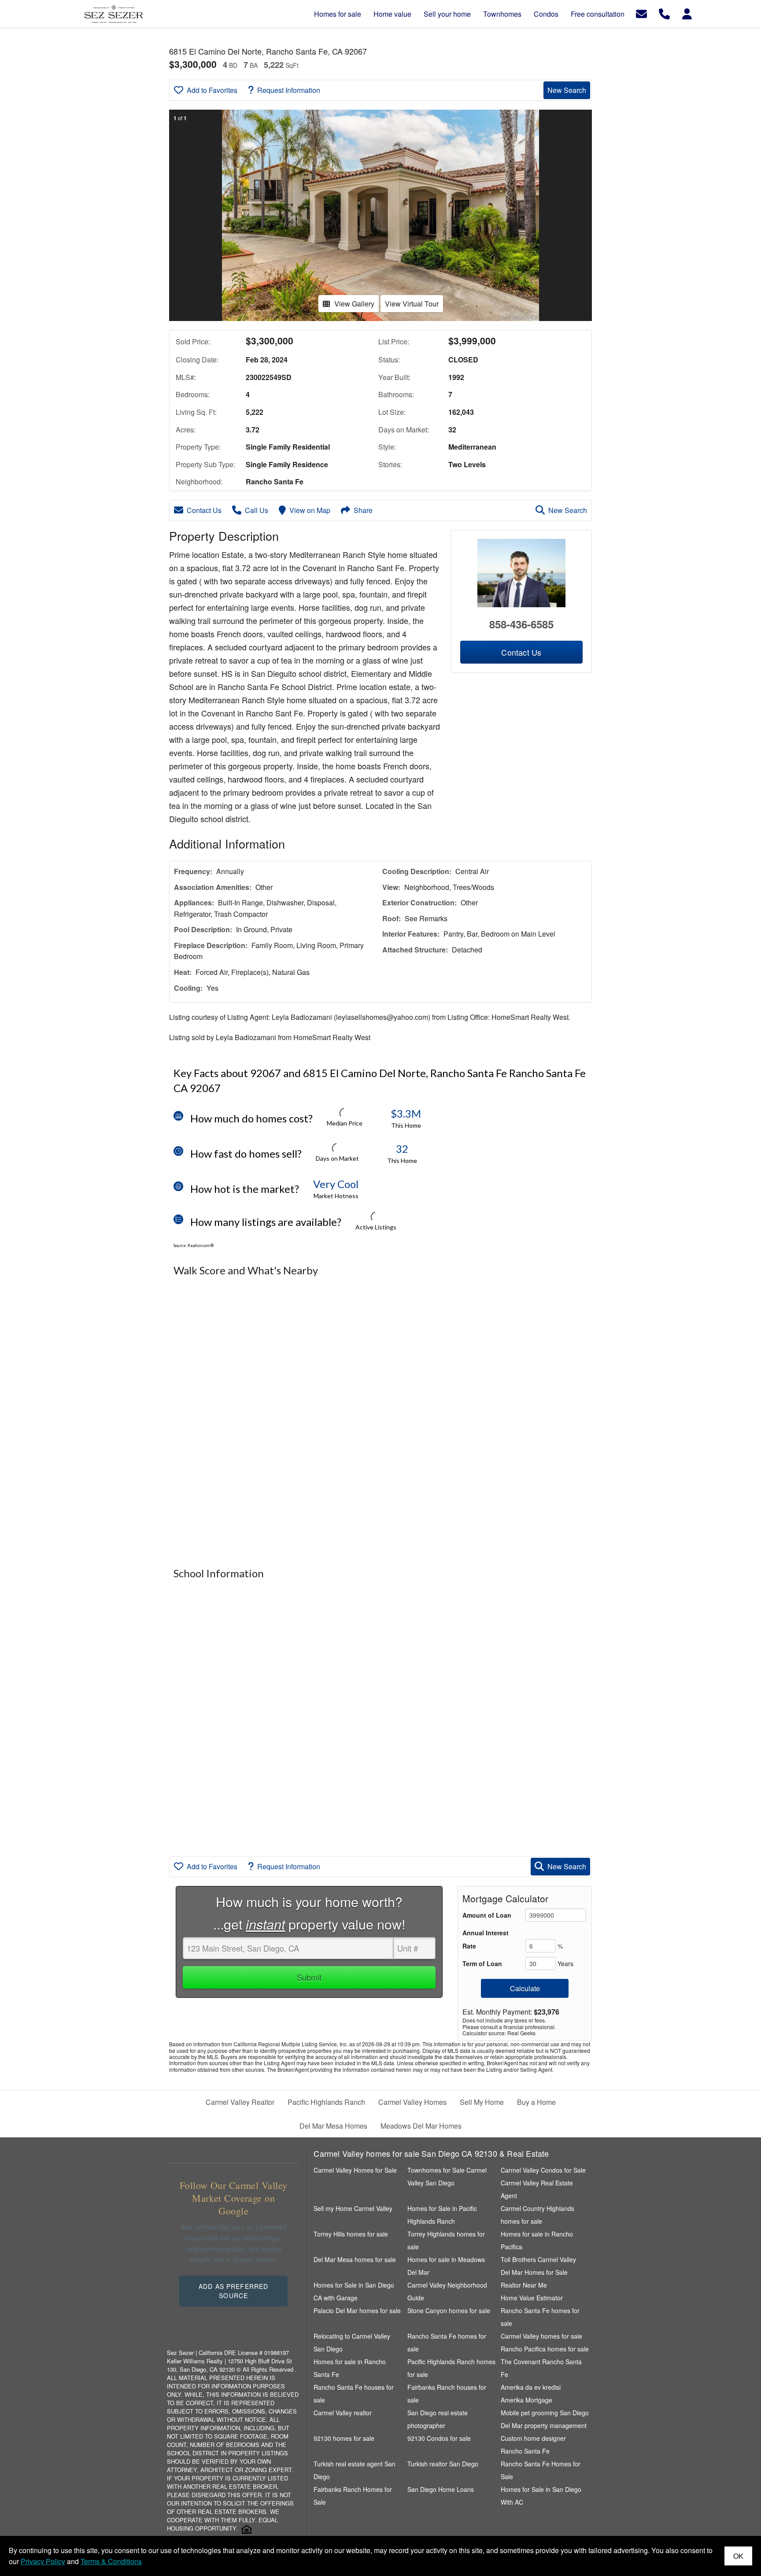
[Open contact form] (641, 13)
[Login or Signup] (687, 13)
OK (738, 2556)
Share (363, 510)
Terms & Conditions (111, 2561)
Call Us (257, 510)
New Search (567, 90)
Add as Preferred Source (233, 2291)
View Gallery (354, 304)
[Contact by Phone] (664, 13)
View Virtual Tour (412, 304)
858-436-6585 (521, 624)
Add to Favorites (212, 90)
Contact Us (204, 510)
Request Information (289, 90)
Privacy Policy (43, 2561)
